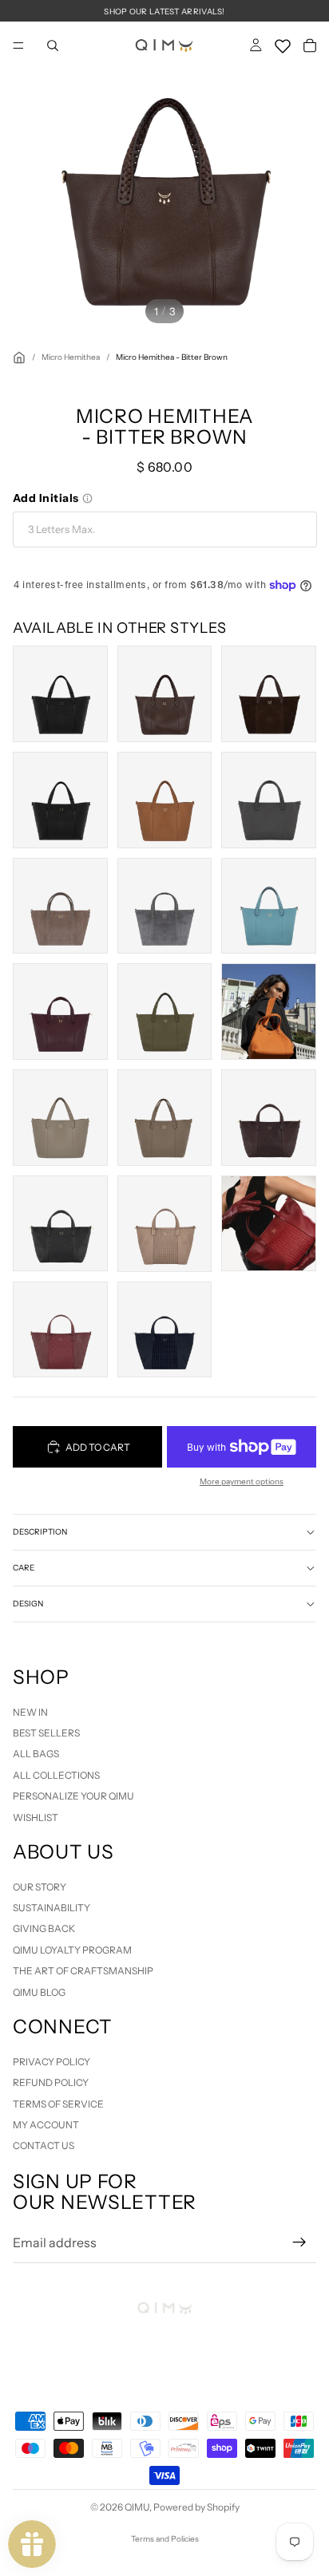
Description (40, 1532)
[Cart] (310, 45)
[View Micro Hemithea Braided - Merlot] (60, 1330)
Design (28, 1604)
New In (30, 1712)
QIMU (137, 2507)
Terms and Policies (165, 2539)
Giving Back (44, 1929)
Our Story (40, 1887)
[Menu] (18, 45)
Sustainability (52, 1908)
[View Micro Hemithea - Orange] (269, 1011)
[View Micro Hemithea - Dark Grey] (269, 800)
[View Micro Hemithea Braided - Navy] (165, 1330)
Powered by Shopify (196, 2507)
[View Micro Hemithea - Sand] (60, 1118)
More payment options (242, 1482)
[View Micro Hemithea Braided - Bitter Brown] (269, 1118)
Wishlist (36, 1817)
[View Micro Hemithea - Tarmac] (165, 1118)
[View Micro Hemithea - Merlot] (60, 1011)
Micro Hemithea (71, 357)
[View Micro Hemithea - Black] (60, 800)
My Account (46, 2125)
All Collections (56, 1775)
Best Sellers (46, 1733)
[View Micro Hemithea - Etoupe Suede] (60, 906)
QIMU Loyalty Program (72, 1950)
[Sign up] (299, 2242)
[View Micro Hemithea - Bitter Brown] (165, 694)
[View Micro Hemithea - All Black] (60, 694)
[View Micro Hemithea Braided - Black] (60, 1224)
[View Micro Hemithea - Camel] (165, 800)
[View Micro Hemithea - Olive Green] (165, 1011)
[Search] (53, 45)
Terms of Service (58, 2104)
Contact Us (44, 2146)
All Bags (36, 1754)
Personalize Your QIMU (73, 1796)
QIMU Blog (39, 1992)
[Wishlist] (283, 43)
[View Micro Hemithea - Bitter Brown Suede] (269, 694)
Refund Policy (51, 2082)
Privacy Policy (52, 2062)
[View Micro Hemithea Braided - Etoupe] (165, 1224)
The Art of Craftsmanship (83, 1971)
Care (24, 1568)
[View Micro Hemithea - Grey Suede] (165, 906)
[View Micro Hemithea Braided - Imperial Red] (269, 1224)
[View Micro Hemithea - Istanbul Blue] (269, 906)
